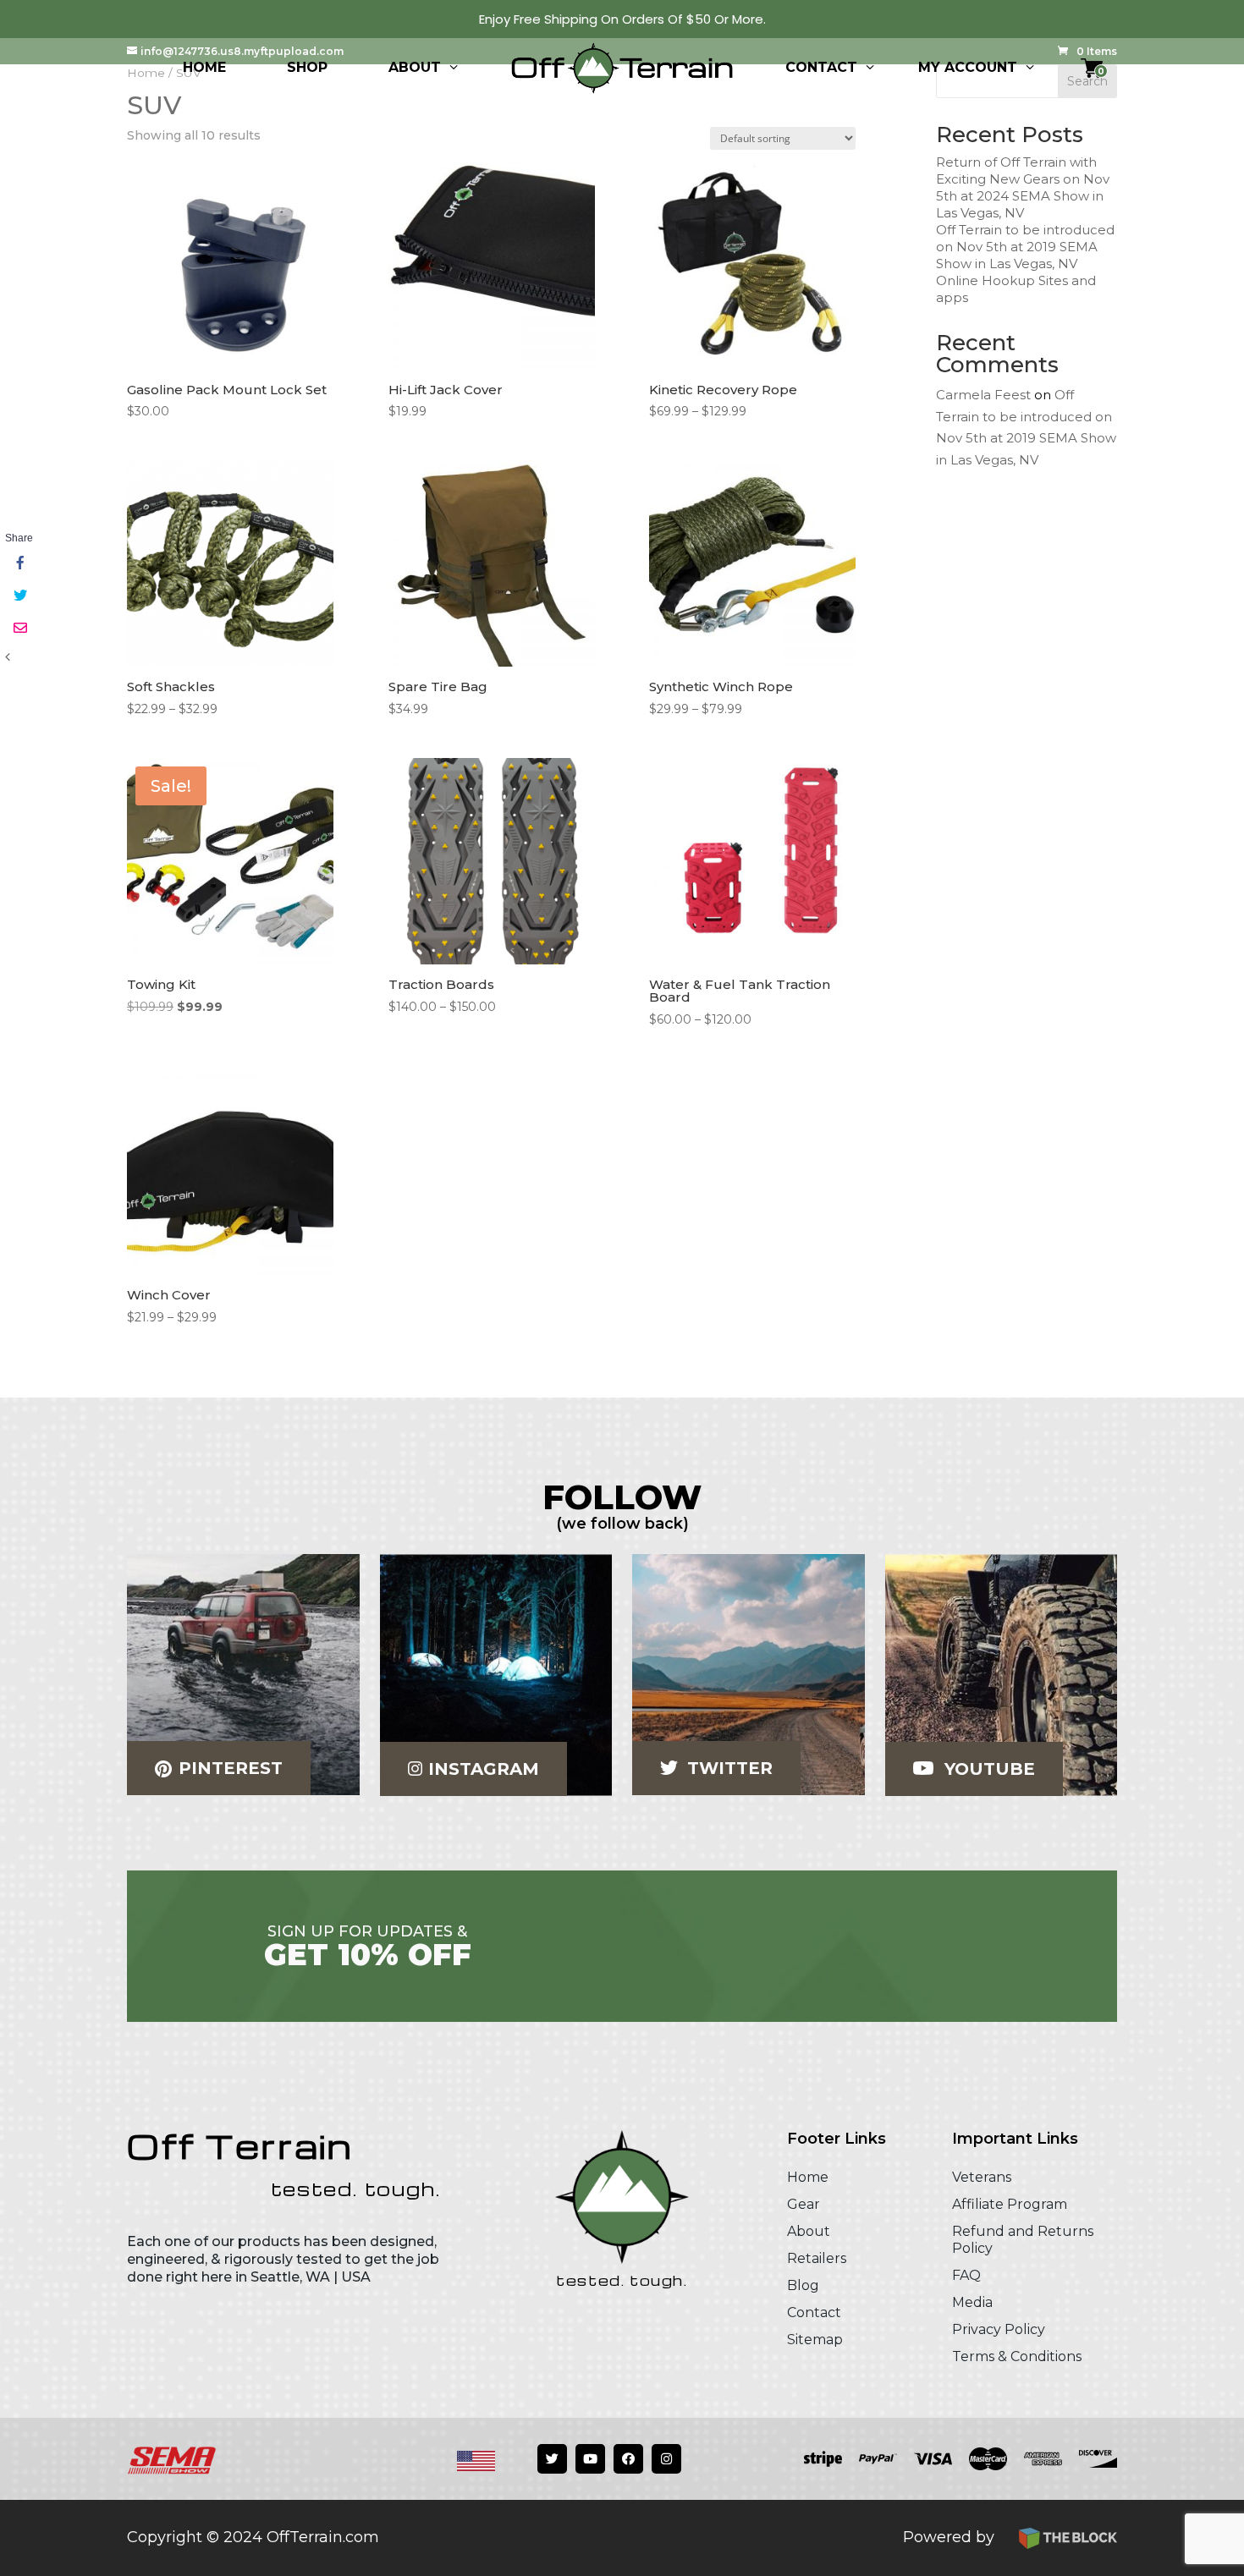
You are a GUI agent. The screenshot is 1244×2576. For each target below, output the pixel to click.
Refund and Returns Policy (1023, 2240)
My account (968, 67)
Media (972, 2302)
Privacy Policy (999, 2329)
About (415, 67)
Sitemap (815, 2340)
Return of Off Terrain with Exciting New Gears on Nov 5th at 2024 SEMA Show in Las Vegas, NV (1023, 187)
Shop (307, 67)
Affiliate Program (1010, 2204)
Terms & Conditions (1017, 2356)
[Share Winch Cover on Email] (19, 629)
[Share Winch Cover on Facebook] (19, 564)
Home (204, 67)
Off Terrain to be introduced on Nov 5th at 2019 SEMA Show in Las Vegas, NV (1025, 247)
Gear (804, 2204)
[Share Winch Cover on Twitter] (19, 596)
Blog (803, 2285)
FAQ (966, 2275)
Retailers (817, 2258)
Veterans (982, 2177)
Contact (821, 67)
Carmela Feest (983, 395)
